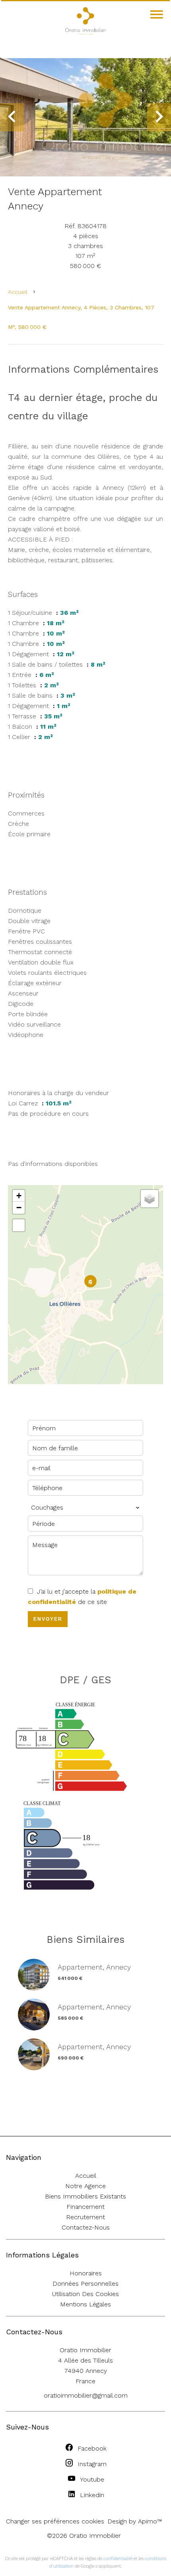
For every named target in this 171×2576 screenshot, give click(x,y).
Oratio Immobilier (85, 2350)
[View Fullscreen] (19, 1225)
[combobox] (85, 1508)
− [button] (19, 1208)
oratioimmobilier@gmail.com (86, 2395)
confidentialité (118, 2559)
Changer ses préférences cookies (55, 2521)
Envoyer (48, 1619)
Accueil (18, 292)
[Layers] (150, 1199)
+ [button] (19, 1196)
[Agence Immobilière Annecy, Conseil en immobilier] (85, 33)
